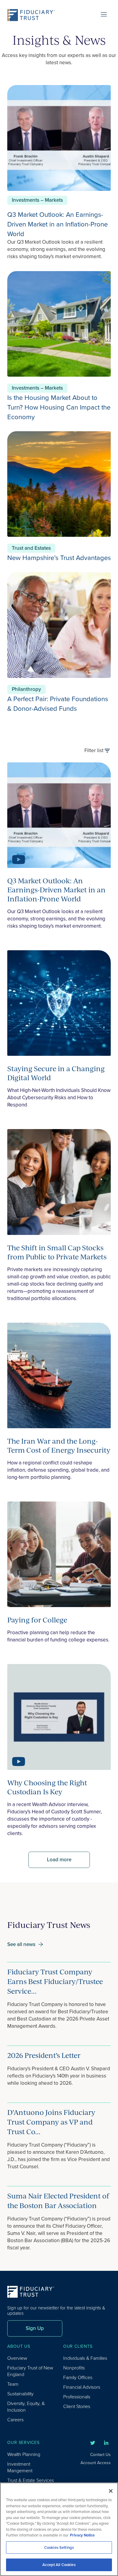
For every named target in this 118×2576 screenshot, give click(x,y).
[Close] (111, 2491)
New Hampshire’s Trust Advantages (59, 558)
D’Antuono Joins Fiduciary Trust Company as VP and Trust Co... (51, 2122)
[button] (59, 1860)
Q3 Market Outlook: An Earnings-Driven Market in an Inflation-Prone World (57, 224)
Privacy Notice (82, 2535)
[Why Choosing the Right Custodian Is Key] (59, 1718)
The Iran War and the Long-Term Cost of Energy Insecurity (59, 1445)
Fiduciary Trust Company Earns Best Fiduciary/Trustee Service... (55, 1981)
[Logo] (33, 15)
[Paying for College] (59, 1555)
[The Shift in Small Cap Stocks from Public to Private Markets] (59, 1183)
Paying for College (37, 1620)
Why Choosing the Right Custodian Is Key (47, 1787)
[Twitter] (93, 2443)
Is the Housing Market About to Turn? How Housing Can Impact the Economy (59, 407)
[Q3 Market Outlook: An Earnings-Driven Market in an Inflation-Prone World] (59, 816)
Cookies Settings (59, 2548)
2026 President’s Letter (44, 2055)
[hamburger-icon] (104, 15)
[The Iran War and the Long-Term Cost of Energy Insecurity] (59, 1377)
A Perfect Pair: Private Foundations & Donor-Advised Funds (58, 704)
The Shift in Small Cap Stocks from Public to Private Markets (57, 1252)
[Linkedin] (106, 2443)
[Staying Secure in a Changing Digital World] (59, 1004)
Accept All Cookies (59, 2565)
